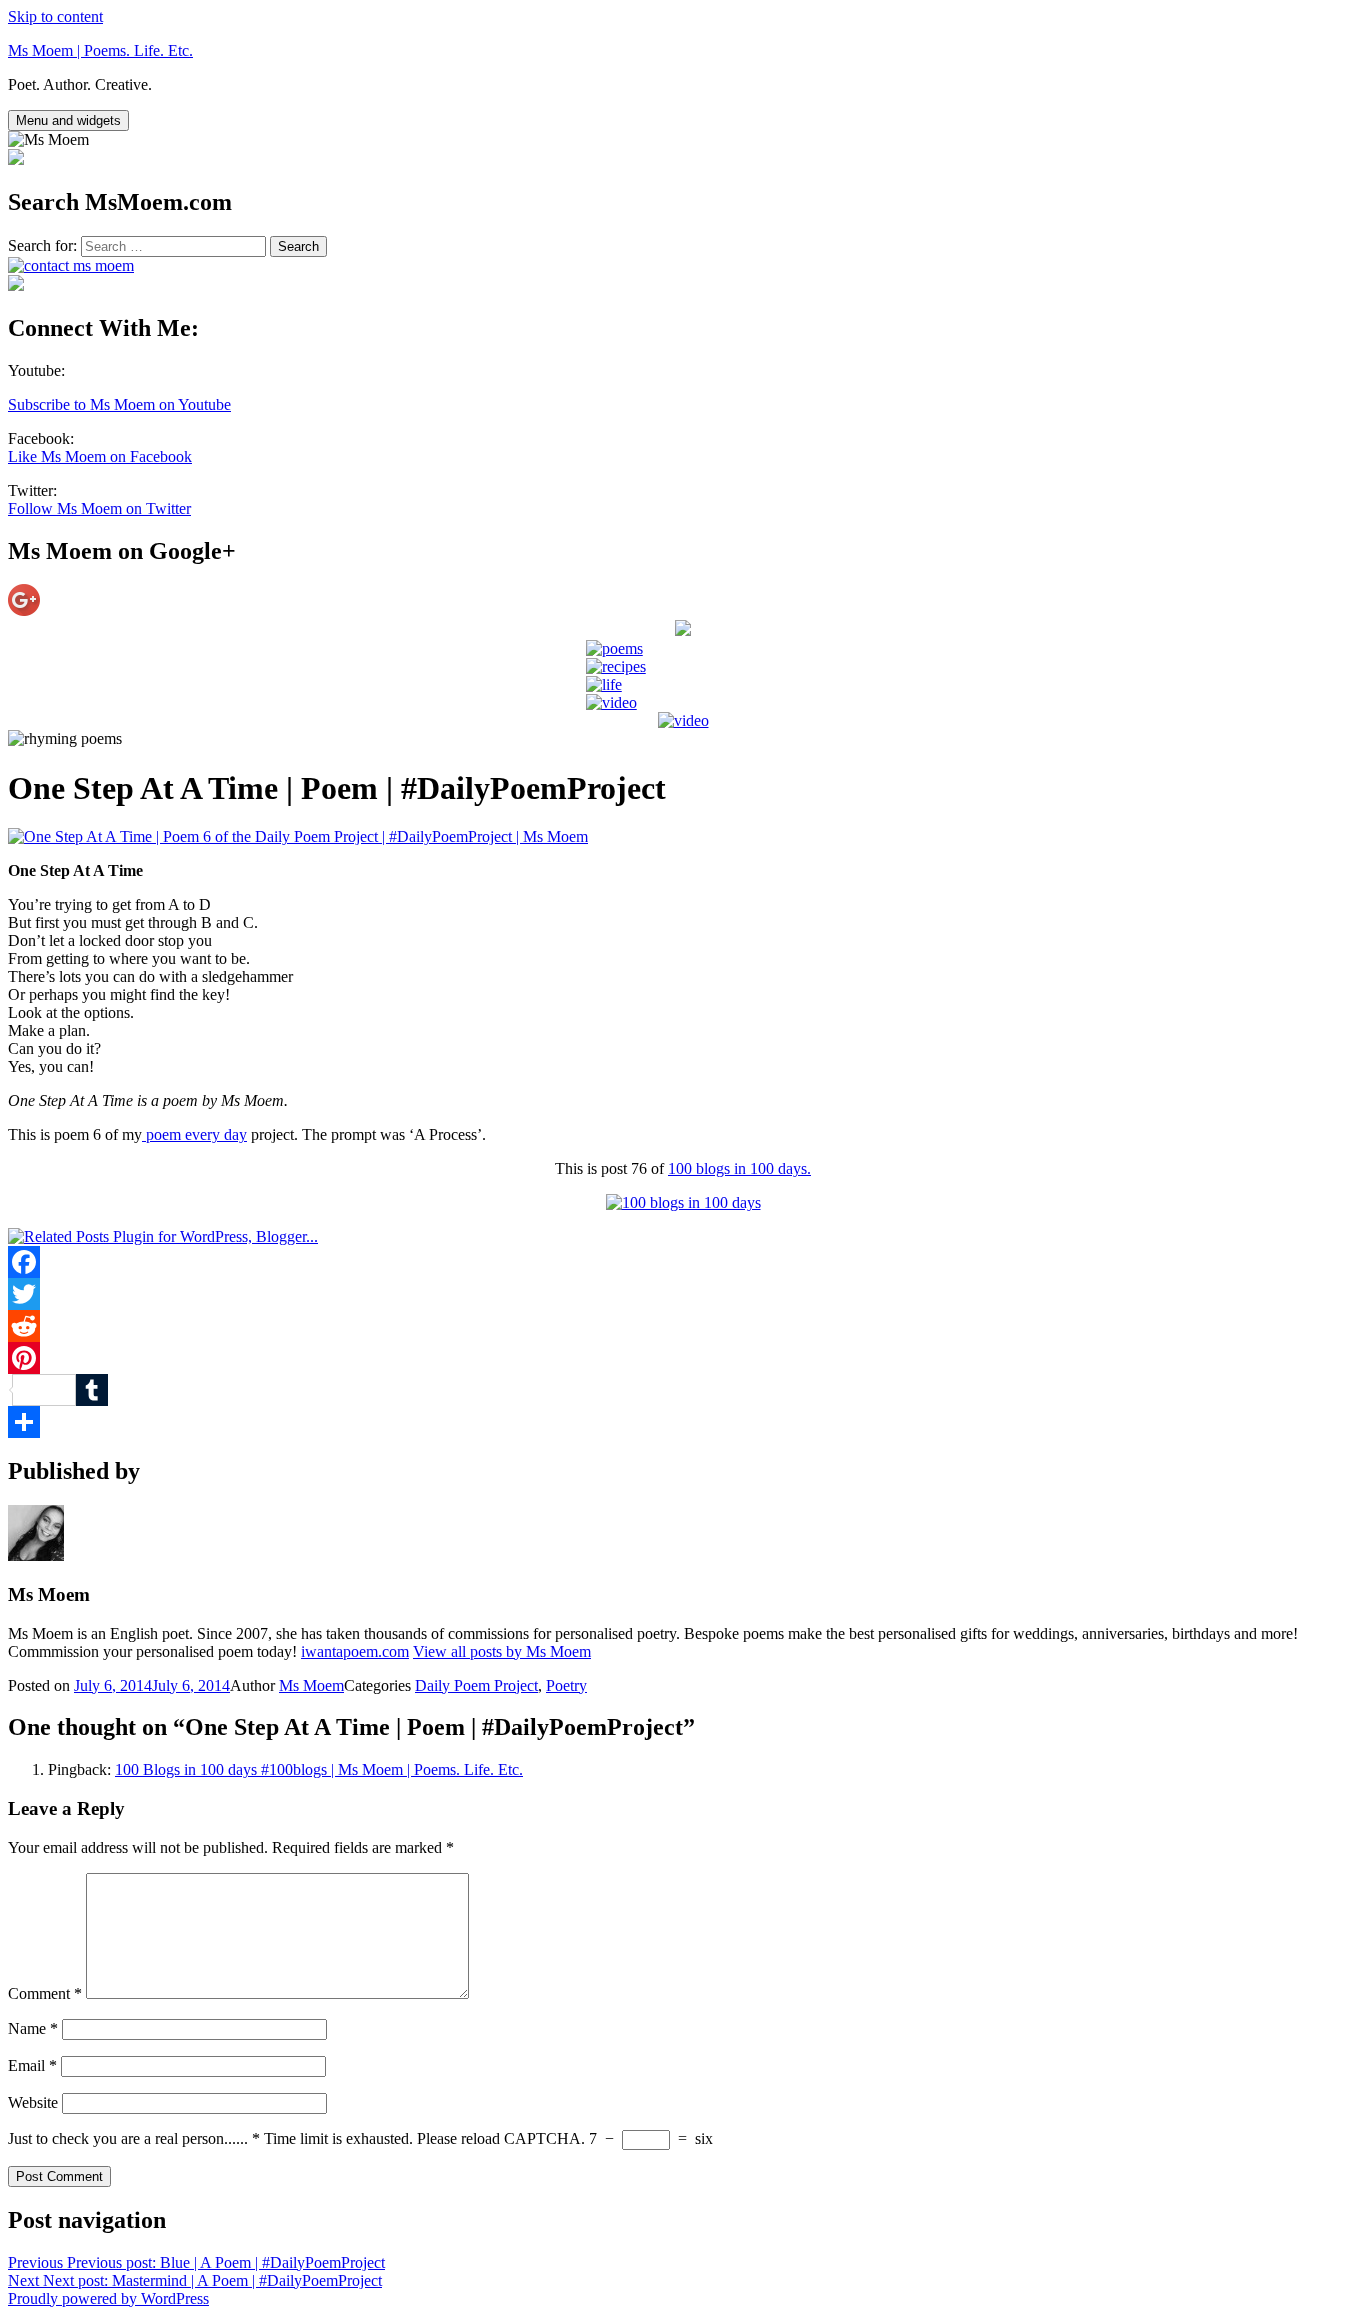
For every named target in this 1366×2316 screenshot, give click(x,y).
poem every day (194, 1134)
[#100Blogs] (683, 1202)
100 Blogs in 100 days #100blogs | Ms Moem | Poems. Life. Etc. (319, 1769)
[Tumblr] (683, 1390)
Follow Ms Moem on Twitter (99, 508)
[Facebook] (683, 1262)
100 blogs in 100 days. (739, 1168)
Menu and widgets (68, 120)
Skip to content (55, 16)
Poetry (566, 1685)
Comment (45, 1993)
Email (32, 2065)
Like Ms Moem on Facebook (100, 456)
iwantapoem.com (355, 1651)
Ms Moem (311, 1685)
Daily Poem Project (476, 1685)
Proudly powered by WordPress (108, 2298)
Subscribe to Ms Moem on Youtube (119, 404)
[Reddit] (683, 1326)
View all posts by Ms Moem (502, 1651)
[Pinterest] (683, 1358)
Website (33, 2102)
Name (33, 2028)
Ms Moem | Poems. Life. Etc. (100, 50)
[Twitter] (683, 1294)
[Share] (683, 1422)
